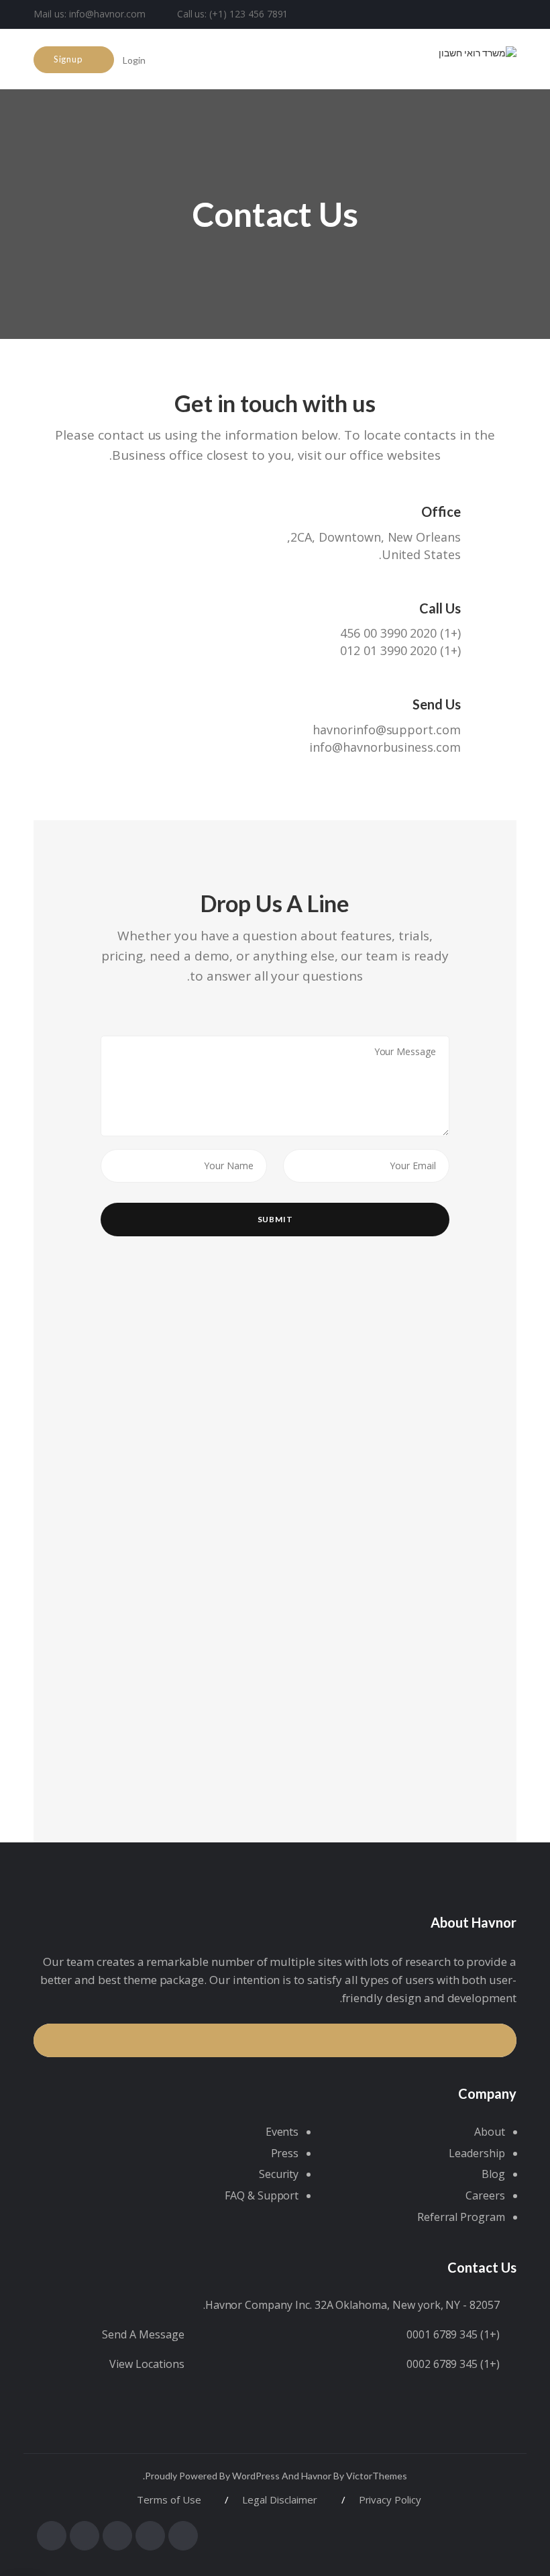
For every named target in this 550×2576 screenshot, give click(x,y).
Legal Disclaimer (279, 2499)
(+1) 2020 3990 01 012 (400, 650)
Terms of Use (169, 2499)
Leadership (477, 2153)
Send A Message (143, 2334)
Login (135, 60)
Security (279, 2174)
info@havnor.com (107, 14)
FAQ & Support (262, 2195)
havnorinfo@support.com (387, 730)
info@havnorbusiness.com (385, 747)
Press (285, 2153)
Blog (493, 2174)
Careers (485, 2195)
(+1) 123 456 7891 (249, 14)
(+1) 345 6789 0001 (453, 2334)
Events (282, 2132)
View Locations (147, 2364)
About (490, 2132)
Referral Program (461, 2217)
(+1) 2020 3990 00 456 (400, 633)
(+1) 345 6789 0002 (453, 2364)
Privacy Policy (390, 2499)
